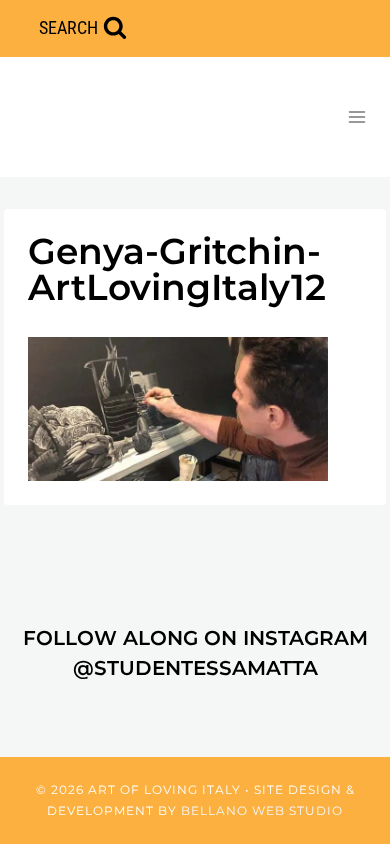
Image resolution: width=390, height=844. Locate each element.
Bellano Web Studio (262, 810)
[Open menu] (356, 116)
